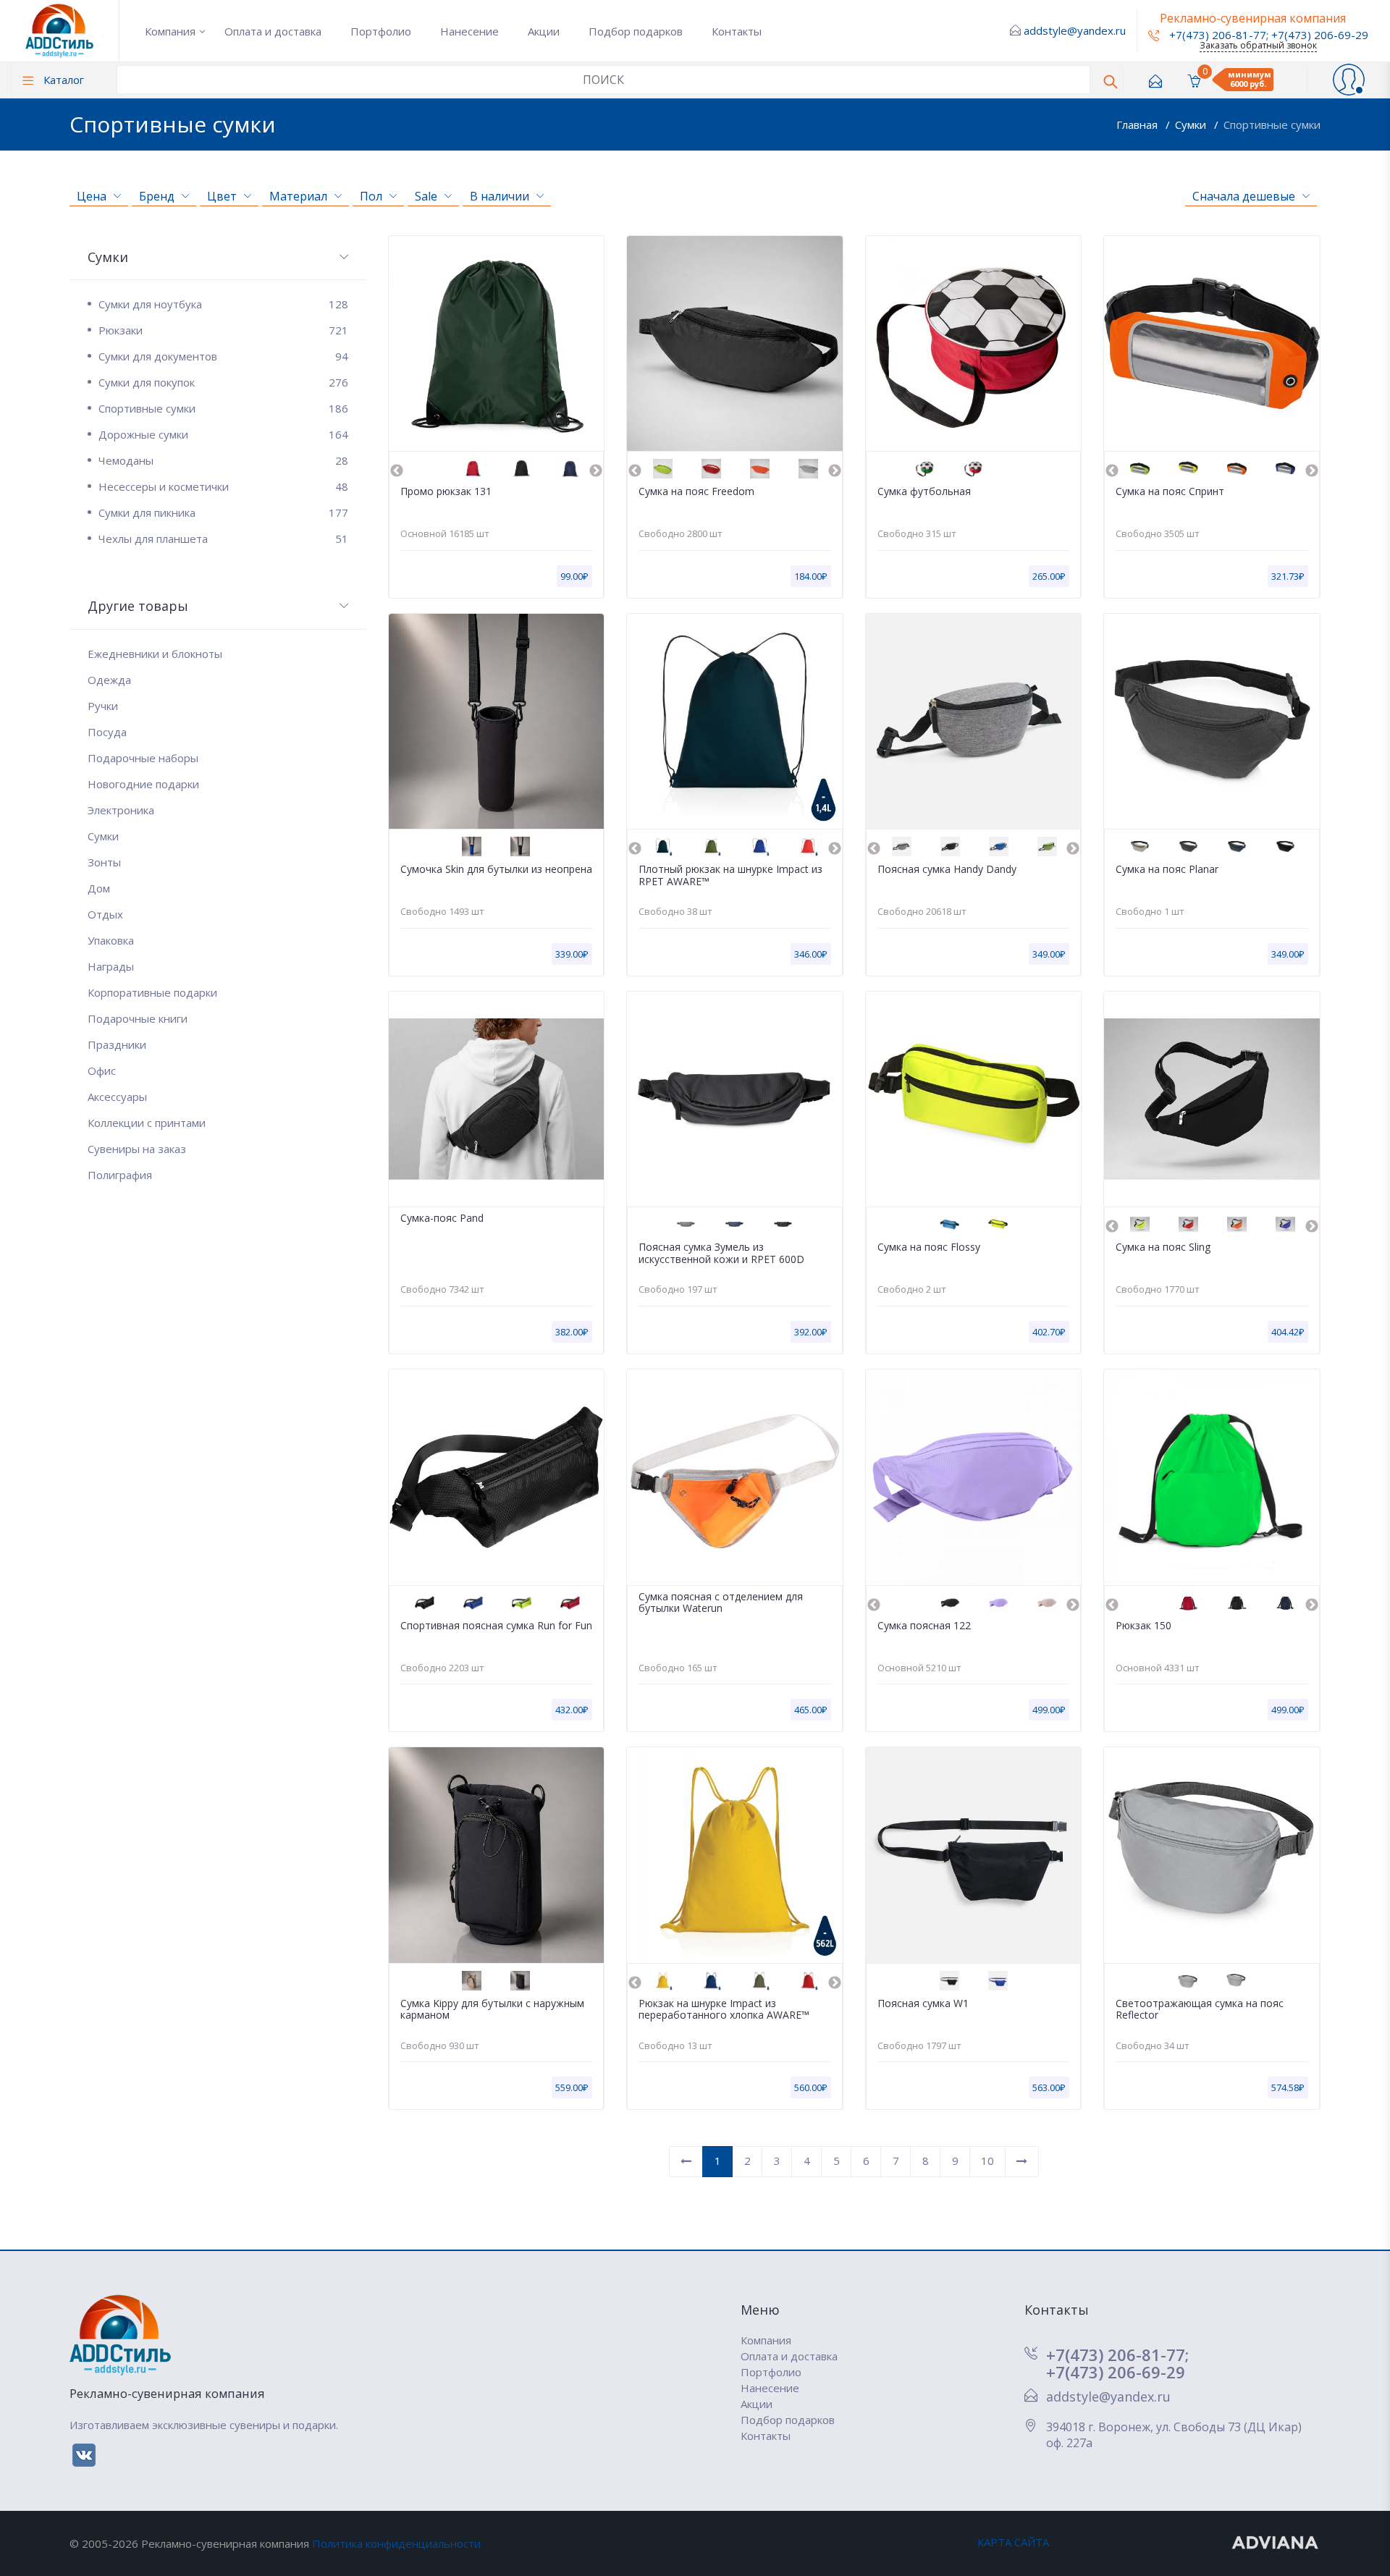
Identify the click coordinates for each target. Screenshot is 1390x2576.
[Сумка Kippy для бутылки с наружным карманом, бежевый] (472, 1981)
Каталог (62, 80)
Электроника (121, 810)
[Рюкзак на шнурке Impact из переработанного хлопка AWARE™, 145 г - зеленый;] (760, 1981)
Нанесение (469, 31)
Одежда (109, 680)
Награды (111, 966)
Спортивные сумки (1272, 124)
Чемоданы (223, 460)
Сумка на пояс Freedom (696, 492)
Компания (170, 31)
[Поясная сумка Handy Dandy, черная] (950, 846)
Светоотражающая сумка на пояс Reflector (1200, 2010)
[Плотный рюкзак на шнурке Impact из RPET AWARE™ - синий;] (760, 846)
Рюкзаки (223, 330)
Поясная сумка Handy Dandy (947, 870)
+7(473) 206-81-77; (1117, 2355)
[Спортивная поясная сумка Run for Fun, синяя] (473, 1603)
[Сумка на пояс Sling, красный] (1188, 1224)
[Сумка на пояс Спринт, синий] (1285, 469)
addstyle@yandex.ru (1075, 30)
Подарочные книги (138, 1018)
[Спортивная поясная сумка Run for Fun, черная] (425, 1603)
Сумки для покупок (223, 382)
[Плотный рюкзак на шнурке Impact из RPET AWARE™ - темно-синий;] (663, 846)
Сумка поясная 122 (924, 1626)
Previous (397, 471)
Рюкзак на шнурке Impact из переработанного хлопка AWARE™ (724, 2010)
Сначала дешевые (1244, 196)
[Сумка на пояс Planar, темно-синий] (1237, 846)
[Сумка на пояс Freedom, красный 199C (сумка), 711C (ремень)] (711, 469)
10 (987, 2161)
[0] (1194, 80)
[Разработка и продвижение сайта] (1276, 2542)
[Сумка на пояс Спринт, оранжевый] (1237, 469)
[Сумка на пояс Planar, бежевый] (1140, 846)
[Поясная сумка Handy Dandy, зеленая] (1047, 846)
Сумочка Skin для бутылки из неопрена (496, 870)
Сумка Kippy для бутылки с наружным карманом (492, 2010)
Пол (371, 196)
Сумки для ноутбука (223, 304)
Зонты (104, 862)
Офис (102, 1070)
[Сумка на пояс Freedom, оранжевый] (760, 469)
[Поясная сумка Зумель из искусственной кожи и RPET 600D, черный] (783, 1224)
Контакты (737, 31)
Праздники (117, 1044)
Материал (298, 196)
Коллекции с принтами (147, 1123)
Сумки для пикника (223, 512)
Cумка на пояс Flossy (929, 1247)
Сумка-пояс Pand (442, 1219)
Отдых (105, 914)
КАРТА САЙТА (1013, 2542)
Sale (426, 196)
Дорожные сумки (223, 434)
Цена (92, 196)
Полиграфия (120, 1175)
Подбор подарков (636, 31)
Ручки (103, 706)
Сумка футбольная (924, 492)
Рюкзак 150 (1143, 1626)
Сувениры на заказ (137, 1149)
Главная (1138, 124)
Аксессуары (117, 1097)
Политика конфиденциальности (396, 2543)
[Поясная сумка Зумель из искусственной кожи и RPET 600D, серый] (686, 1224)
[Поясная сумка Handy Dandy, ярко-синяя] (999, 846)
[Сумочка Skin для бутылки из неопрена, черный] (520, 846)
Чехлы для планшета (223, 539)
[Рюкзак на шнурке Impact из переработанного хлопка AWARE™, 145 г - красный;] (808, 1981)
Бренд (157, 196)
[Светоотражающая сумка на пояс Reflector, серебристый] (1188, 1981)
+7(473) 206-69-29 (1320, 35)
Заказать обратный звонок (1258, 45)
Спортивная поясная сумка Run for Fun (496, 1626)
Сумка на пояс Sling (1163, 1247)
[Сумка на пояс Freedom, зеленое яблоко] (663, 469)
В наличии (500, 196)
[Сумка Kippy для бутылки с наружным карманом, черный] (520, 1981)
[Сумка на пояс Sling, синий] (1285, 1224)
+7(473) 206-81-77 (1216, 35)
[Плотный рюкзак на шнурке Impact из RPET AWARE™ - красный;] (808, 846)
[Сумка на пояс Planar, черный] (1285, 846)
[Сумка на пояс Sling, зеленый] (1140, 1224)
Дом (99, 888)
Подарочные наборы (143, 758)
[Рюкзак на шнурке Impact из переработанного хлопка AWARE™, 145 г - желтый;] (663, 1981)
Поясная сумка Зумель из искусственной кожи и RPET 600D (721, 1254)
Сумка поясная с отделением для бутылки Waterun (721, 1603)
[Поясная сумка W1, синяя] (998, 1981)
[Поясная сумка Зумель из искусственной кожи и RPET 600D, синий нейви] (734, 1224)
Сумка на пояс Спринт (1170, 492)
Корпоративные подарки (152, 992)
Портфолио (381, 31)
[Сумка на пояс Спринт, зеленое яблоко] (1140, 469)
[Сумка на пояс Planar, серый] (1188, 846)
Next (596, 471)
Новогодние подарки (143, 784)
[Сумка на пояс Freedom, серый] (808, 469)
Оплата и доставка (273, 31)
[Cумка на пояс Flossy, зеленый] (998, 1224)
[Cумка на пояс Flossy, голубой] (949, 1224)
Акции (544, 31)
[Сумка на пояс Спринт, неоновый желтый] (1188, 469)
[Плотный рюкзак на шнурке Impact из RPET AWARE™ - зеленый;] (711, 846)
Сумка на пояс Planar (1167, 870)
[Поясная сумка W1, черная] (949, 1981)
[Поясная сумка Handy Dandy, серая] (902, 846)
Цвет (222, 196)
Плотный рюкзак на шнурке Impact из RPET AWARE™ (730, 876)
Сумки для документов (223, 356)
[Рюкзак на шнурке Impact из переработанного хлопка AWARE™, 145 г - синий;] (711, 1981)
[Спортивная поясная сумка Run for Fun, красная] (570, 1603)
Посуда (107, 732)
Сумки (1192, 124)
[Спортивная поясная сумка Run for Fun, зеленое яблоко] (522, 1603)
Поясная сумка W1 (923, 2004)
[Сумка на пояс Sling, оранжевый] (1237, 1224)
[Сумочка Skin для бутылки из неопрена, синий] (472, 846)
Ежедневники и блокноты (155, 654)
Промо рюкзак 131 (446, 492)
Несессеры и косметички (223, 486)
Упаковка (111, 940)
